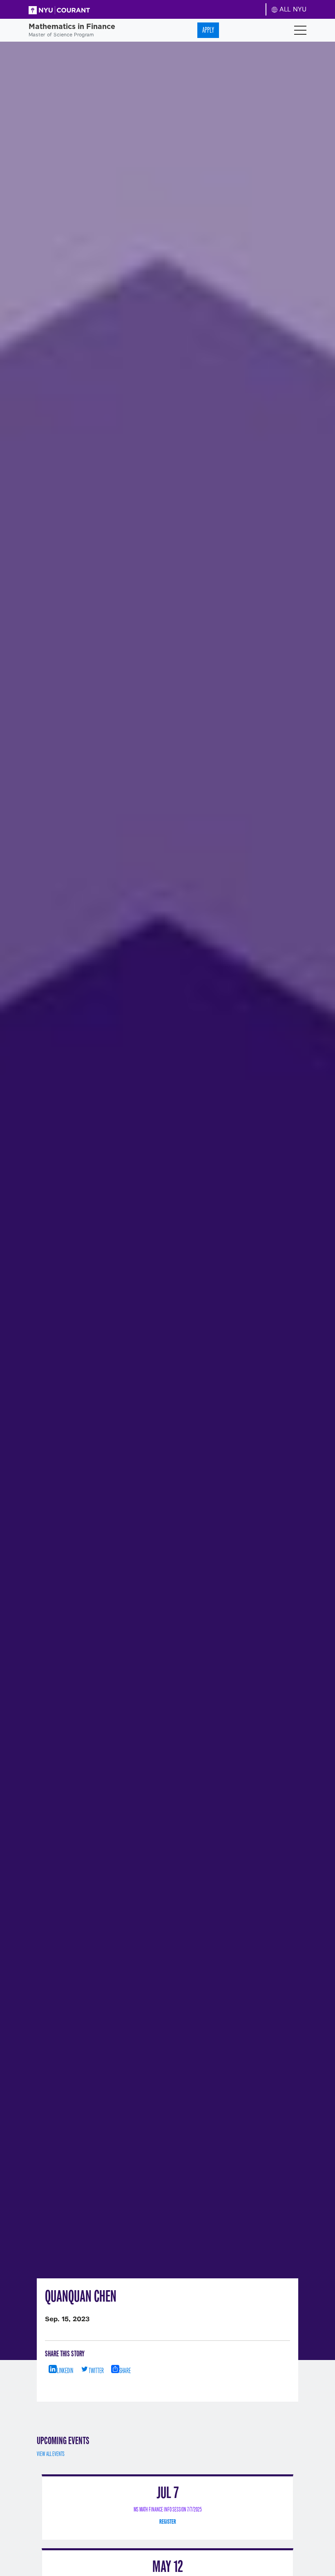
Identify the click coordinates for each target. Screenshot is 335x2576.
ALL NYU (292, 9)
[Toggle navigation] (300, 30)
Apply (208, 30)
